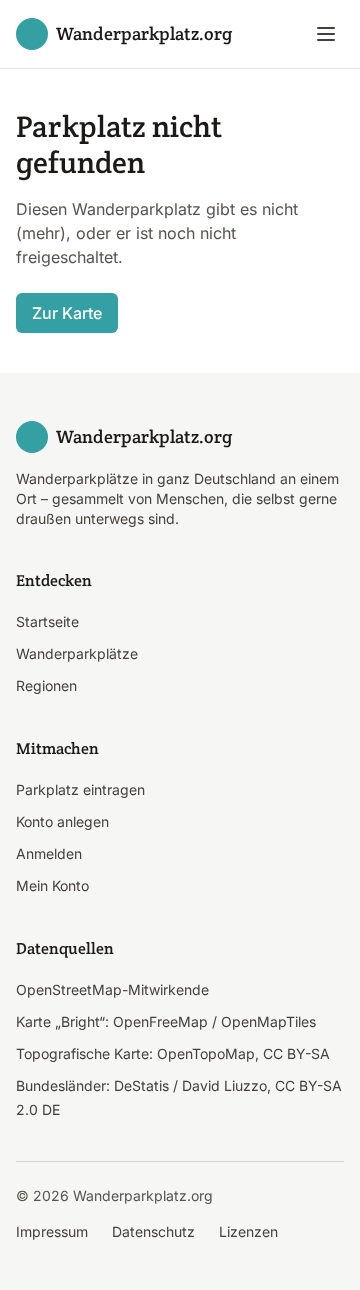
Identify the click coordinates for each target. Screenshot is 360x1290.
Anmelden (49, 853)
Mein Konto (52, 885)
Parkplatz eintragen (80, 789)
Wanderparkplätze (77, 653)
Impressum (52, 1231)
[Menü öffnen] (326, 34)
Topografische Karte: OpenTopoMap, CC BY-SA (173, 1053)
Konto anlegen (62, 821)
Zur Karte (67, 313)
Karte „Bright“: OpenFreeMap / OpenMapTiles (166, 1021)
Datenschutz (153, 1231)
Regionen (46, 685)
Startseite (47, 621)
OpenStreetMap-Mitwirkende (112, 989)
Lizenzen (248, 1231)
